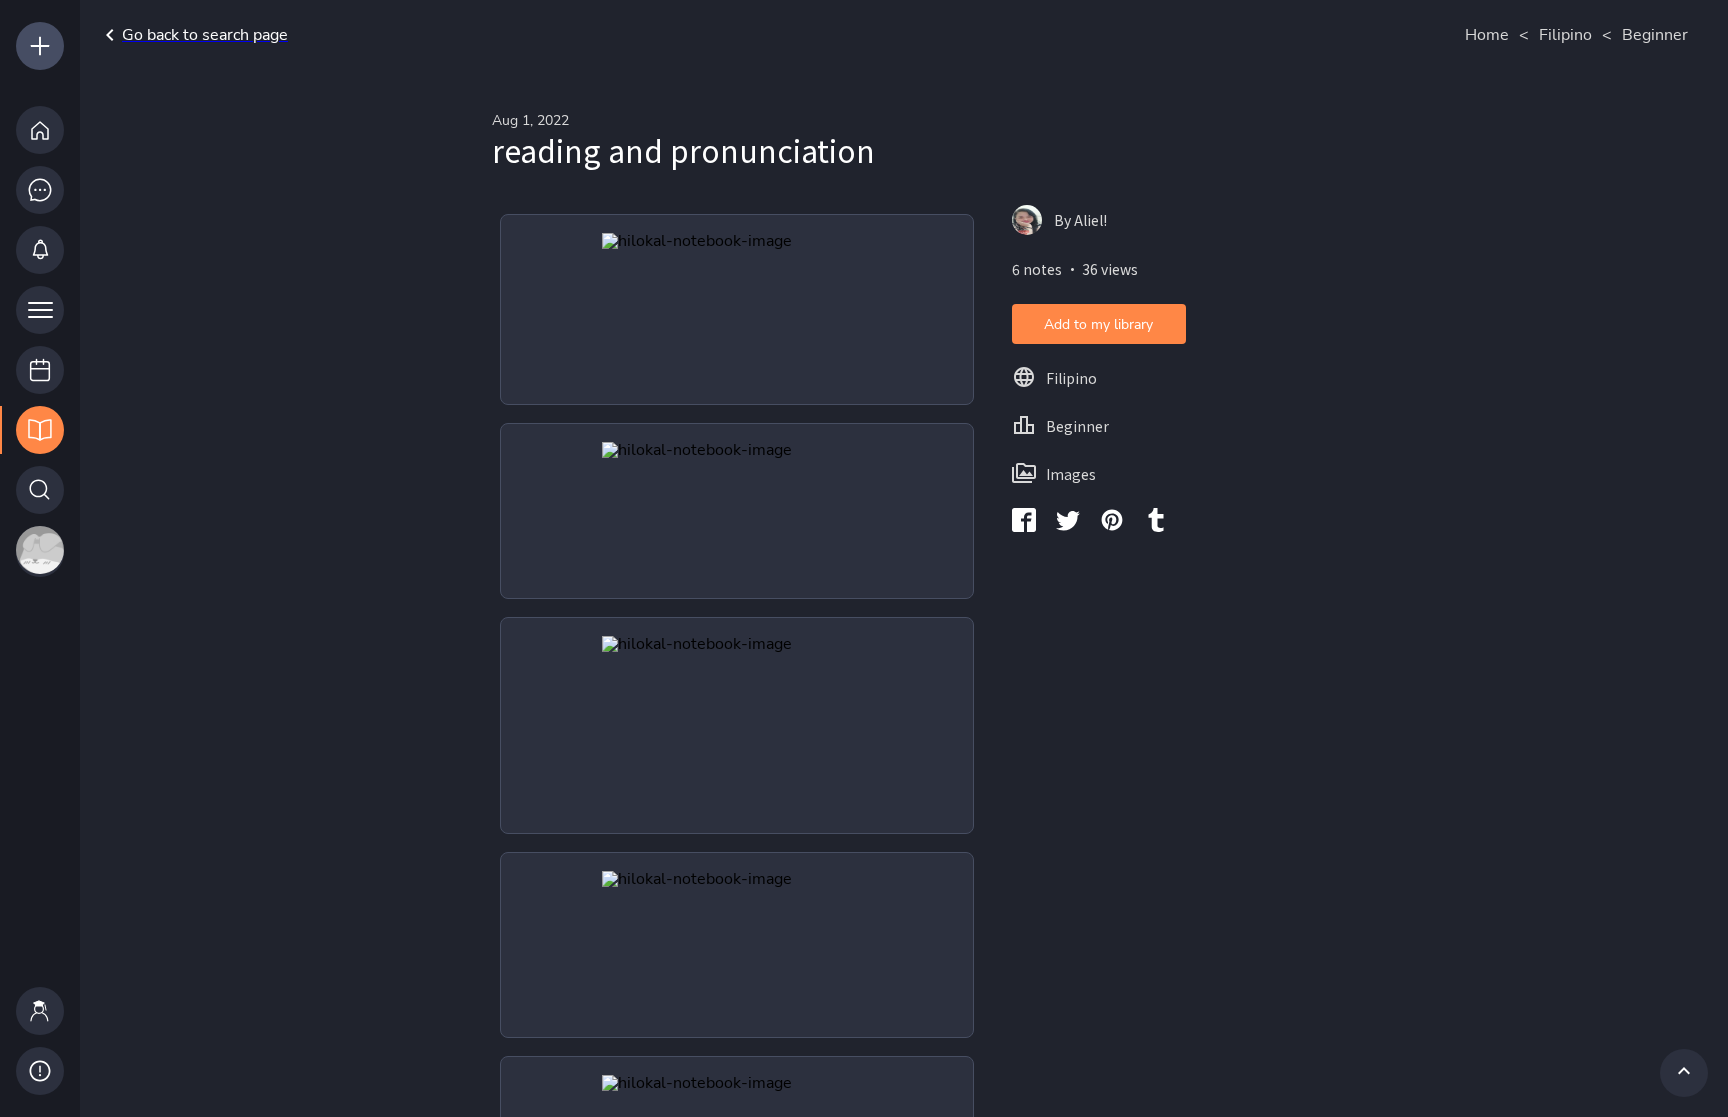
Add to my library (1098, 324)
